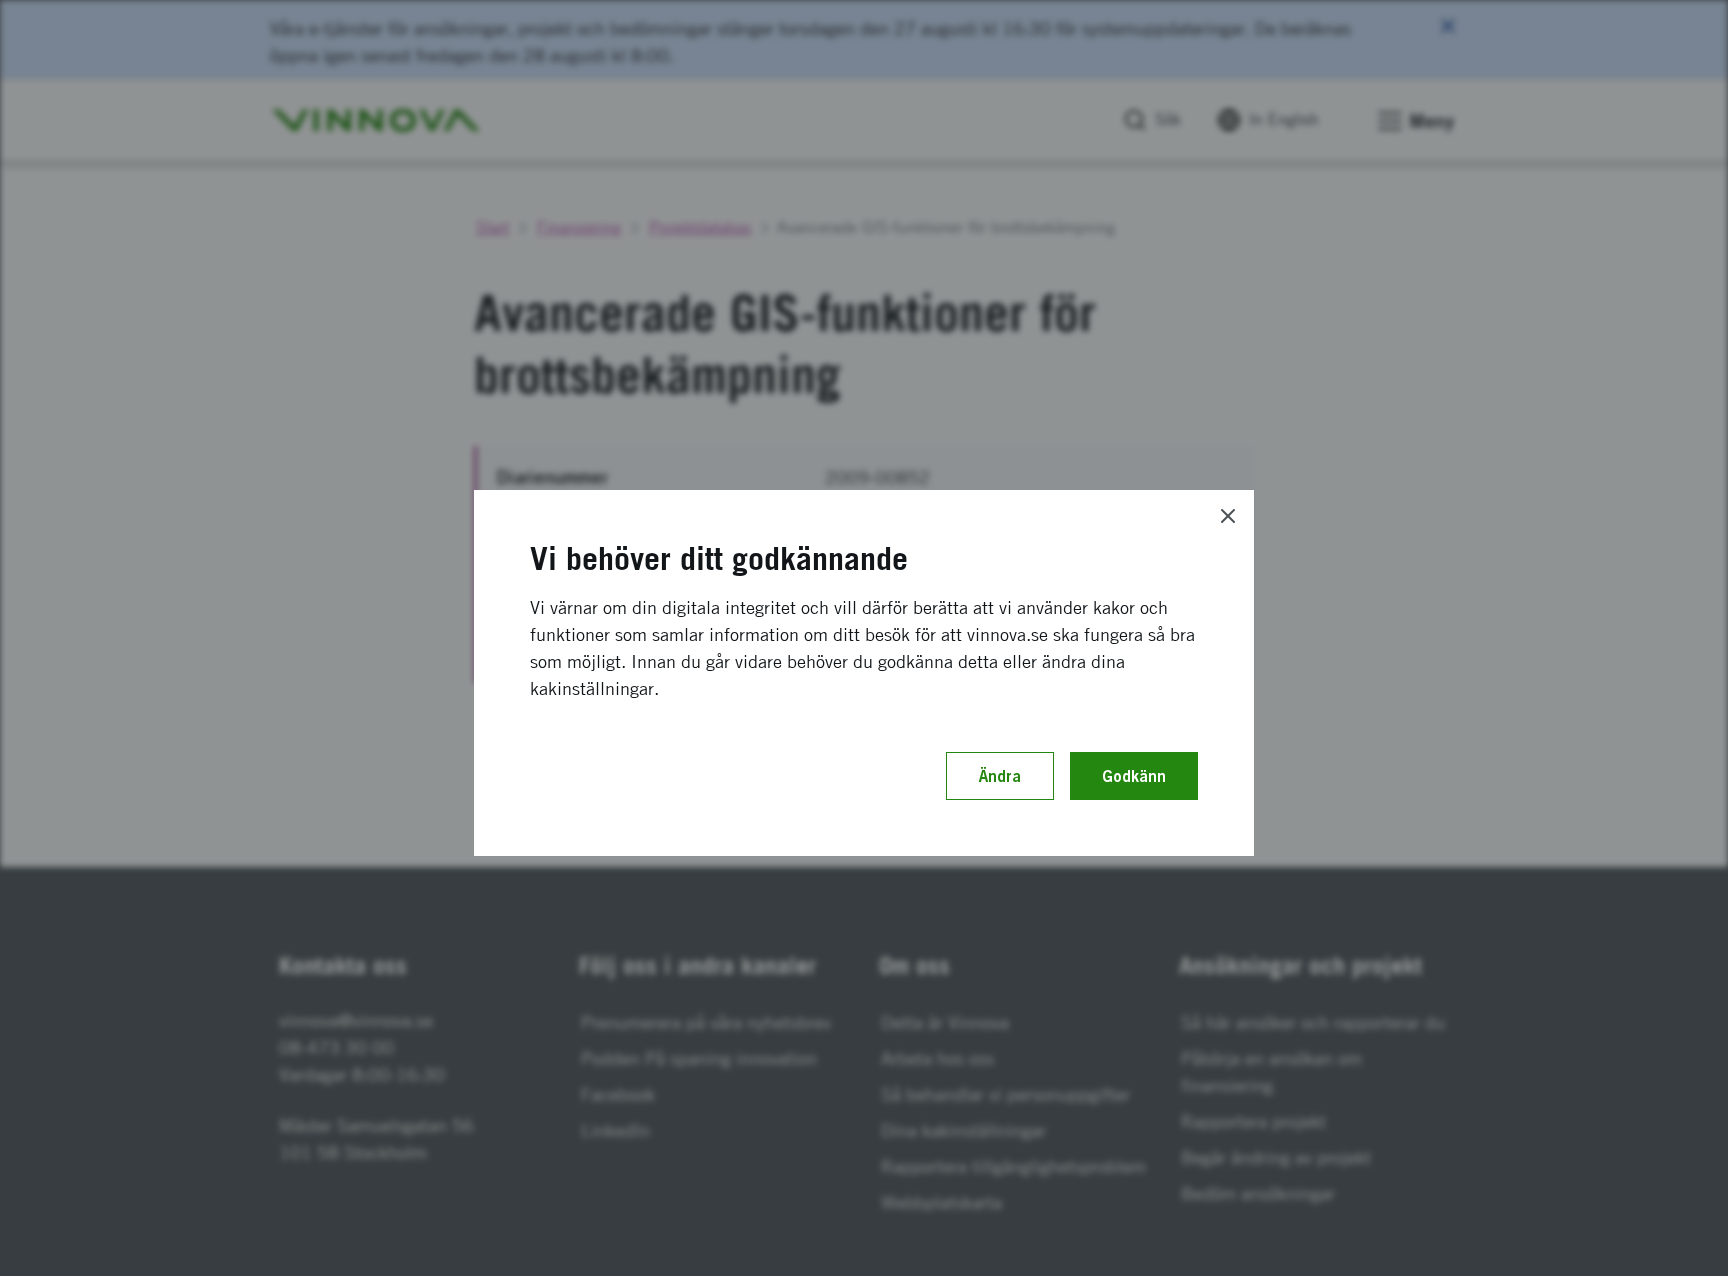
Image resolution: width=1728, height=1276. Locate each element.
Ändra (1000, 776)
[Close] (1228, 516)
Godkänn (1134, 776)
